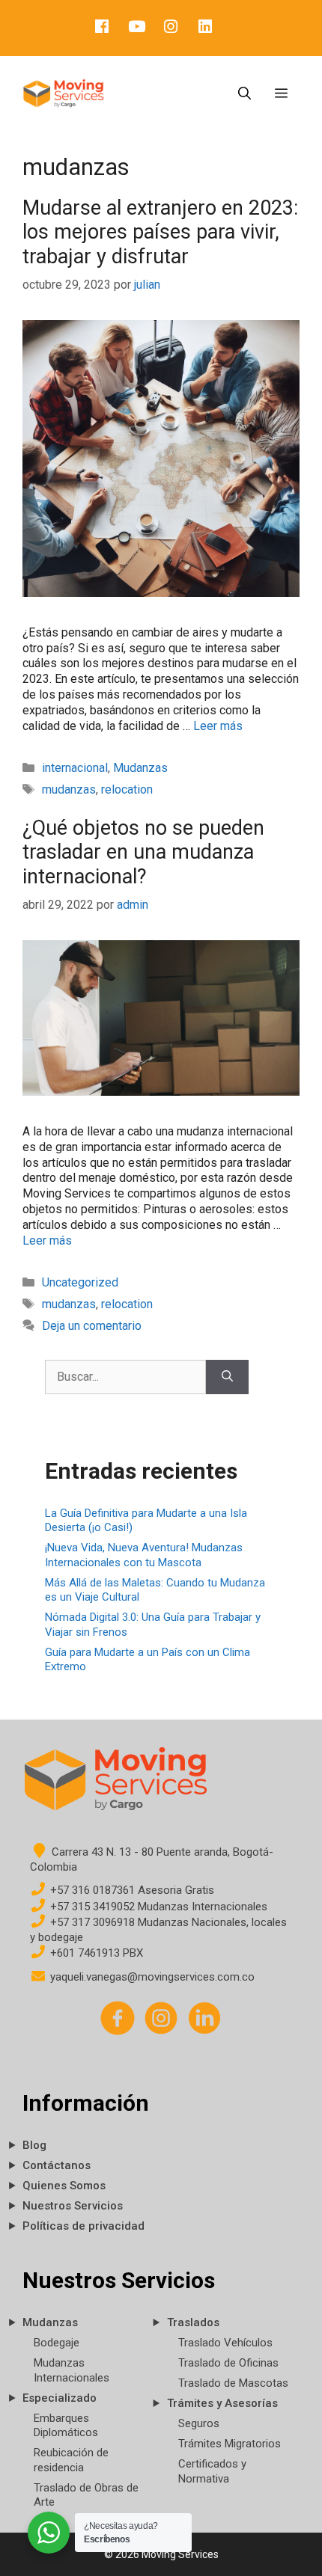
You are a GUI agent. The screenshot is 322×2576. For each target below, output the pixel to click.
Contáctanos (57, 2165)
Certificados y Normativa (212, 2471)
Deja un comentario (92, 1326)
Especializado (60, 2398)
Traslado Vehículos (225, 2343)
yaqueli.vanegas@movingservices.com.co (151, 1977)
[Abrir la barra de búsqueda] (244, 93)
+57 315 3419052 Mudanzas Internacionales (157, 1907)
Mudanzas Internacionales (72, 2370)
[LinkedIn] (205, 28)
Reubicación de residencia (71, 2460)
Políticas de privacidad (83, 2226)
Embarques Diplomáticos (66, 2426)
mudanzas (69, 789)
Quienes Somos (64, 2186)
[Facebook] (102, 28)
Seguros (199, 2423)
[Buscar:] (125, 1377)
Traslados (193, 2322)
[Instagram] (171, 28)
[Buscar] (227, 1377)
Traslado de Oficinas (228, 2363)
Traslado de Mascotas (233, 2383)
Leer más (218, 726)
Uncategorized (80, 1282)
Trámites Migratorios (230, 2444)
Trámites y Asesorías (222, 2403)
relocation (127, 789)
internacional (75, 768)
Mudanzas (140, 768)
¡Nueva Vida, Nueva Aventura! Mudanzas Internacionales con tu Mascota (144, 1555)
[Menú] (281, 93)
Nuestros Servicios (73, 2206)
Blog (34, 2145)
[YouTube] (136, 28)
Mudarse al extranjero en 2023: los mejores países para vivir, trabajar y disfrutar (160, 232)
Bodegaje (57, 2343)
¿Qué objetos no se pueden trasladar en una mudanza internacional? (143, 852)
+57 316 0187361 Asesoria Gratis (131, 1890)
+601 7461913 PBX (95, 1953)
